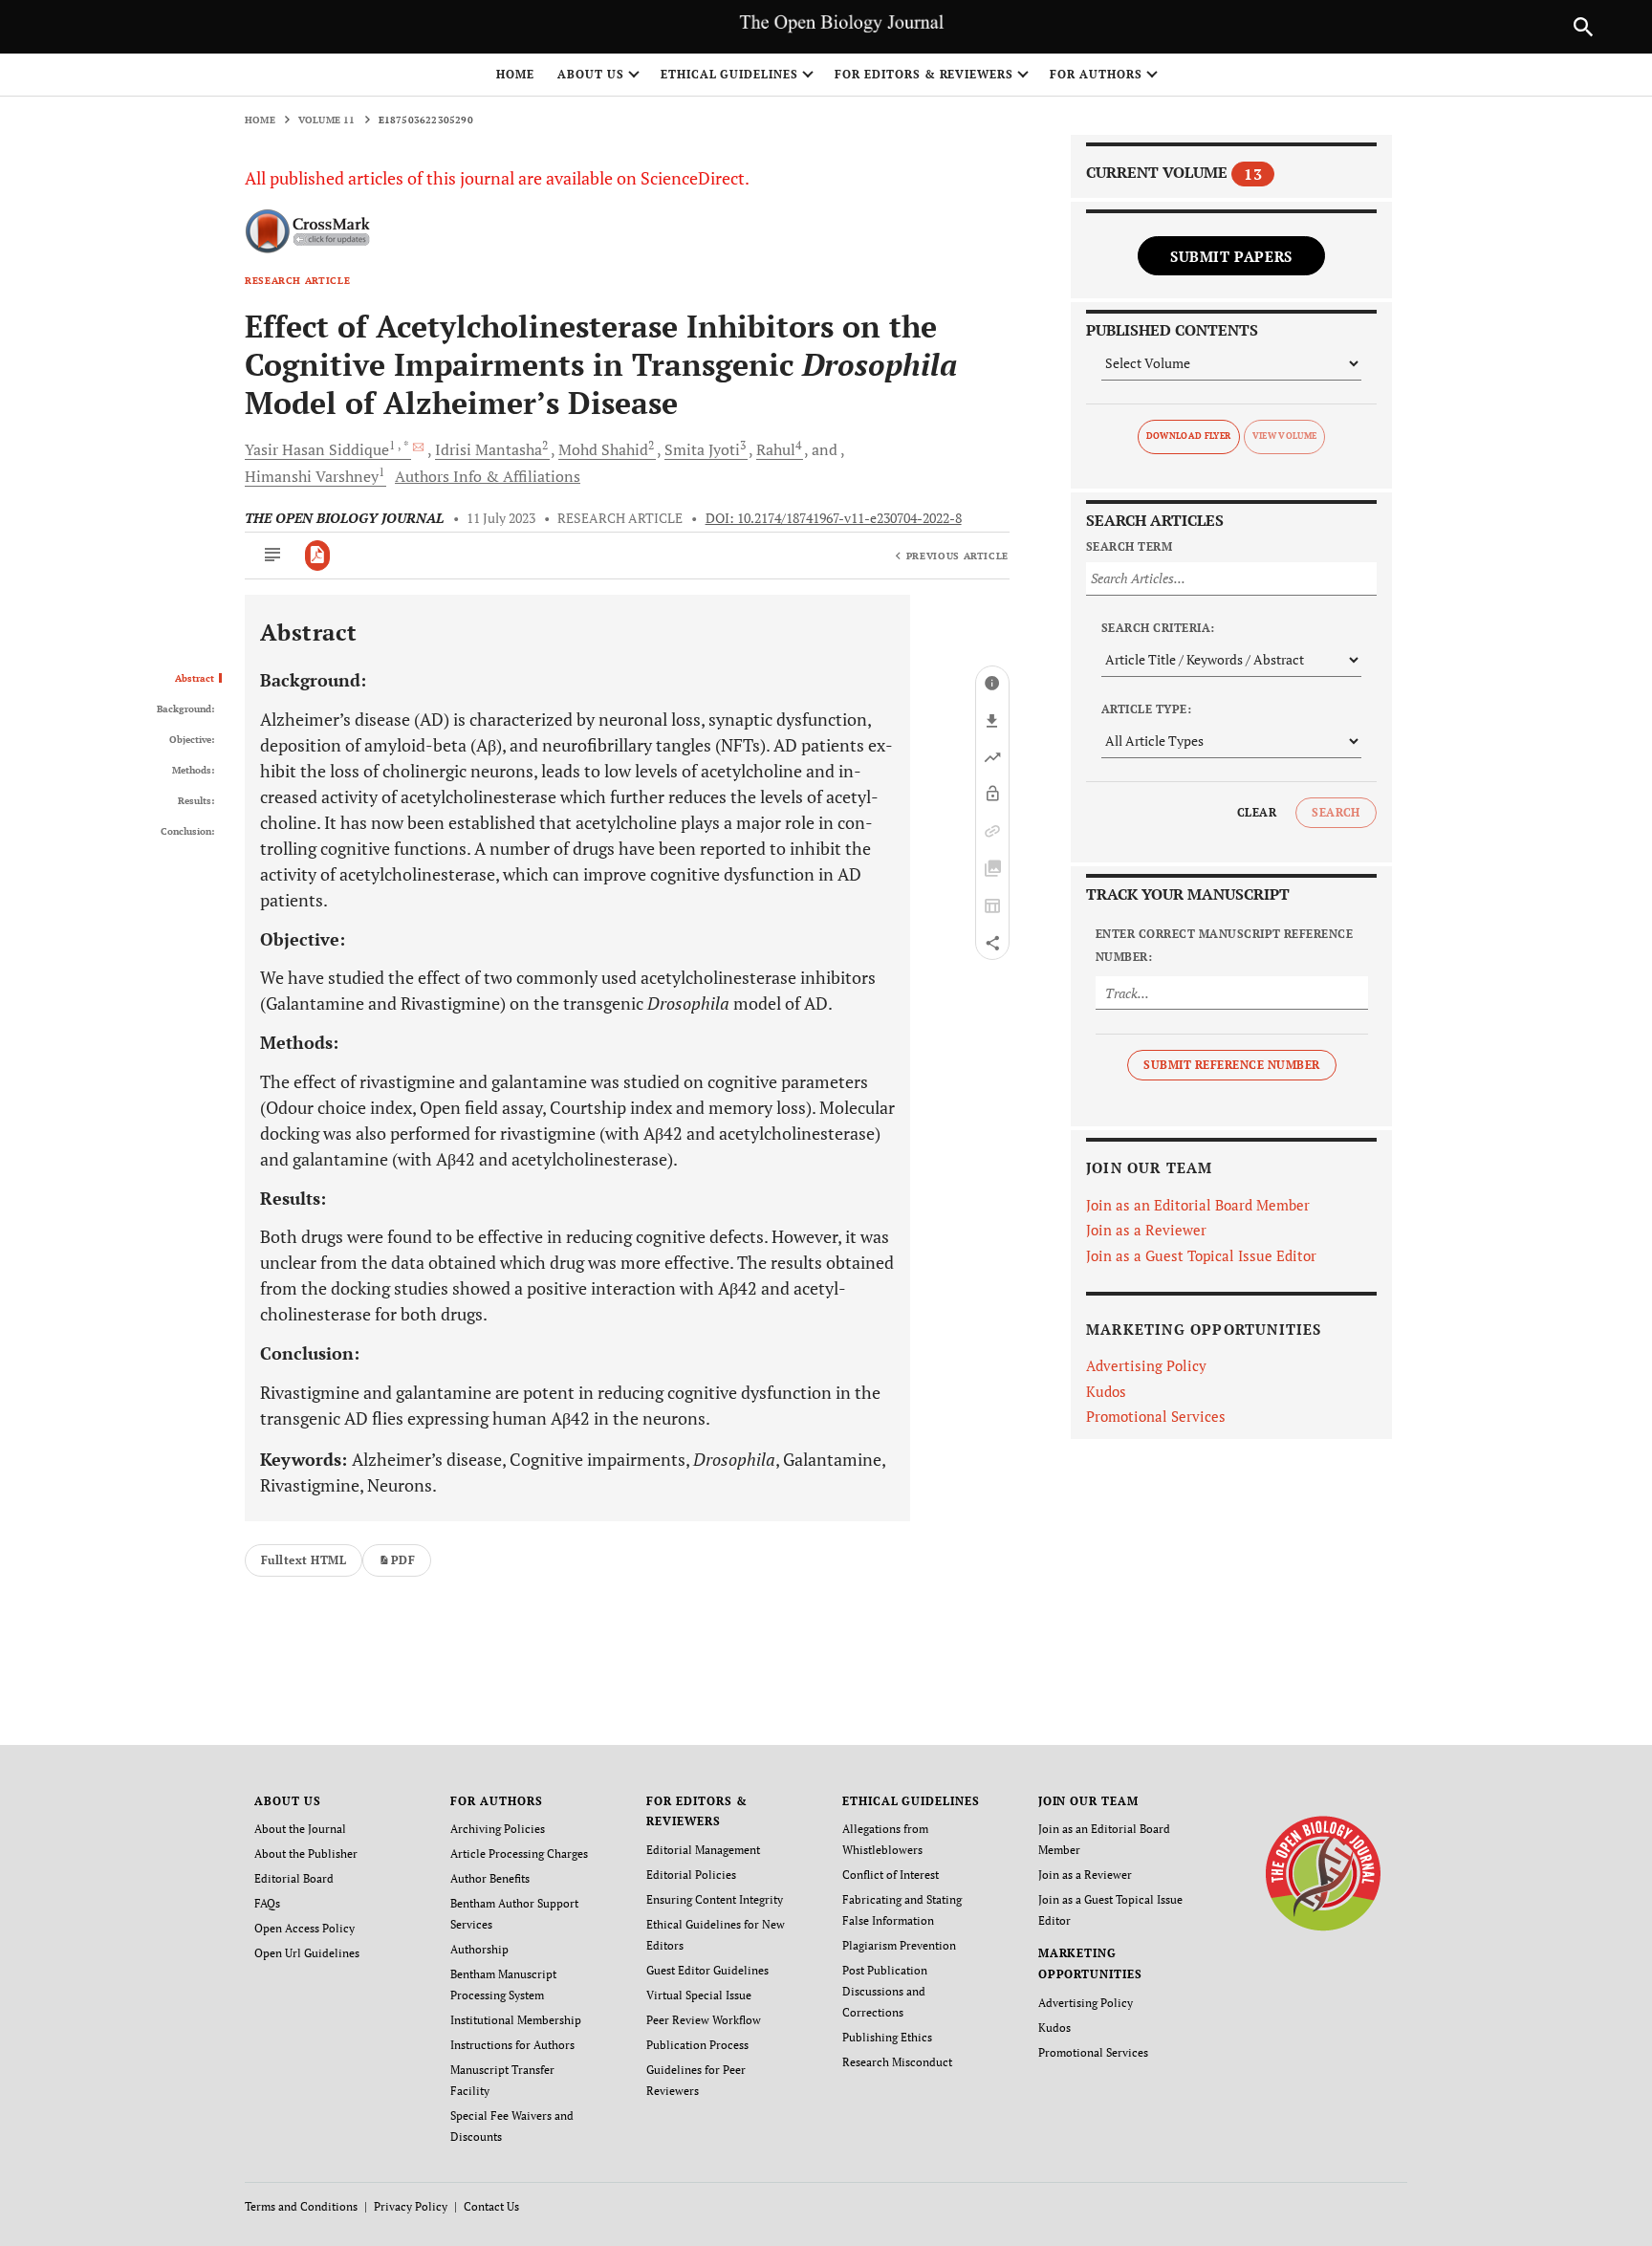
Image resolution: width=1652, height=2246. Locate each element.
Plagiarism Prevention (899, 1945)
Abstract (195, 679)
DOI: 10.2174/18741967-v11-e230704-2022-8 (834, 518)
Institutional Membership (516, 2020)
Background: (185, 709)
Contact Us (491, 2206)
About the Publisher (306, 1853)
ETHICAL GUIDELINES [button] (729, 74)
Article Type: (1146, 709)
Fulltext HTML (304, 1560)
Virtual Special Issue (699, 1995)
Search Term (1129, 546)
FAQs (267, 1903)
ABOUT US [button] (591, 74)
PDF (403, 1560)
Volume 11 (327, 120)
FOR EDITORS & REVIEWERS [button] (924, 74)
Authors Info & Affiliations (488, 476)
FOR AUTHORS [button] (1096, 74)
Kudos (1106, 1391)
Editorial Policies (691, 1875)
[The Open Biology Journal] (1323, 1872)
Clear (1257, 812)
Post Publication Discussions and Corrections (885, 1991)
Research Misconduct (897, 2062)
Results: (196, 801)
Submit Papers (1231, 256)
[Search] (1583, 27)
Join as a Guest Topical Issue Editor (1201, 1255)
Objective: (192, 740)
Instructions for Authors (512, 2045)
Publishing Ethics (887, 2037)
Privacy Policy (411, 2206)
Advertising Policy (1146, 1365)
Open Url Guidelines (307, 1953)
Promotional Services (1156, 1416)
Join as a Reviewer (1146, 1230)
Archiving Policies (498, 1829)
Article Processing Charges (519, 1853)
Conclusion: (187, 832)
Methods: (193, 771)
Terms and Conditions (301, 2206)
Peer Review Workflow (704, 2020)
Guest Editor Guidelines (707, 1970)
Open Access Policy (304, 1928)
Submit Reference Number (1231, 1065)
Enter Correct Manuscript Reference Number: (1224, 945)
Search (1336, 812)
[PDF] (318, 556)
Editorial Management (703, 1850)
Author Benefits (490, 1878)
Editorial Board (294, 1878)
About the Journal (300, 1829)
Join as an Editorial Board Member (1198, 1205)
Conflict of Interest (891, 1875)
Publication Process (697, 2045)
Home (515, 74)
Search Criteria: (1158, 628)
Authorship (479, 1949)
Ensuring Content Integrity (715, 1899)
